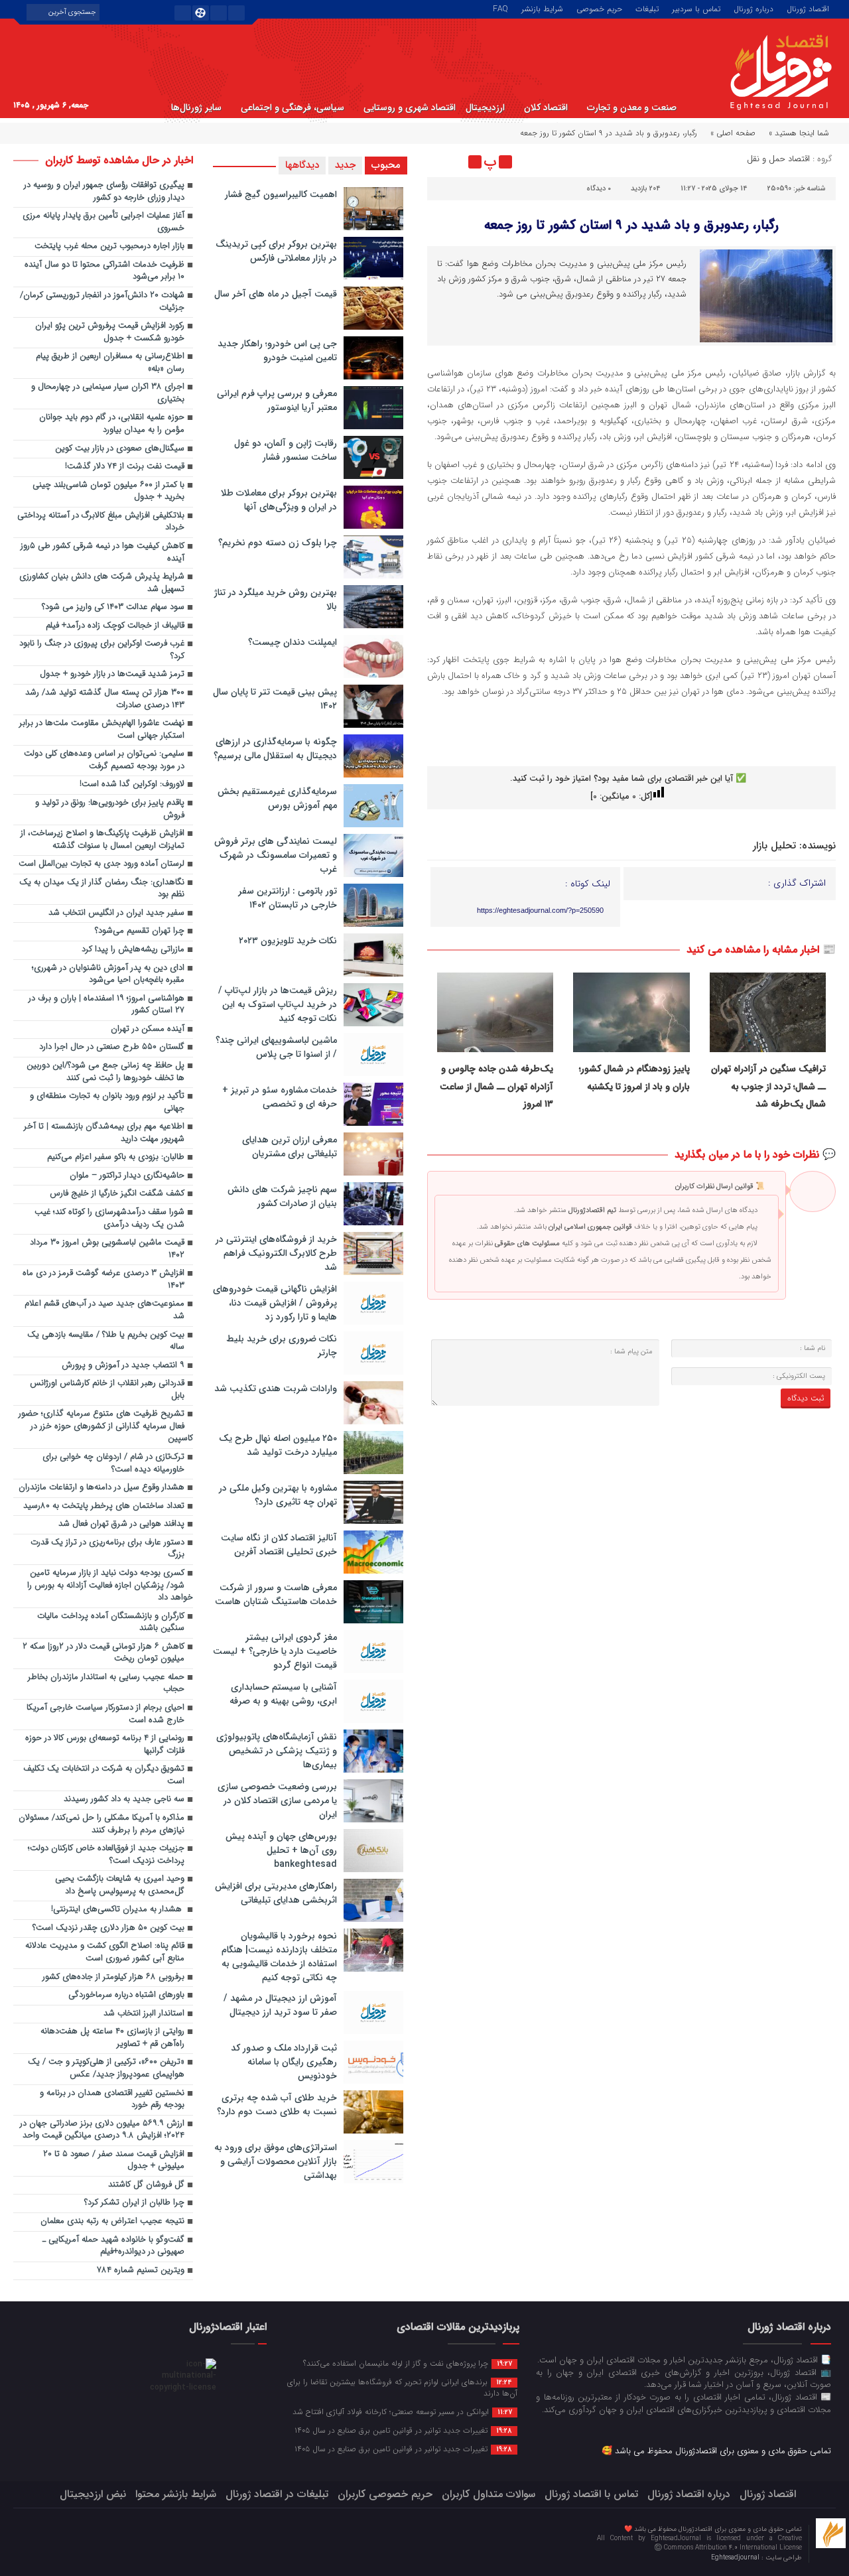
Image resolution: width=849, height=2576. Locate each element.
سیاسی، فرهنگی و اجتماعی (293, 107)
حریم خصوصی (599, 8)
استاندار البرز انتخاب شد (144, 2014)
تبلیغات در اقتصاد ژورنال (277, 2494)
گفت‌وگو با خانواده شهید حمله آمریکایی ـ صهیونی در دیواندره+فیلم (113, 2246)
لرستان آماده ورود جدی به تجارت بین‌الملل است (101, 864)
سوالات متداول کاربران (489, 2494)
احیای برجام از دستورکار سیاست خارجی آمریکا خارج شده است (105, 1714)
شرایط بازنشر (542, 8)
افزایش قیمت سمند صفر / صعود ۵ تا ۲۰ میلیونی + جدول (114, 2161)
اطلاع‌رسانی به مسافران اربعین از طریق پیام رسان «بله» (110, 363)
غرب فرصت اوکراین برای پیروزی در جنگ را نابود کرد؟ (102, 650)
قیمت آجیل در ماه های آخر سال (276, 294)
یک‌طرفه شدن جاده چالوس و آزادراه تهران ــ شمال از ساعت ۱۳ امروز (496, 1086)
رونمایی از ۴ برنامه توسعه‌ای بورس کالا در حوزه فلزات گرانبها (105, 1745)
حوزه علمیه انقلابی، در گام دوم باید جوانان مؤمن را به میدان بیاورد (112, 424)
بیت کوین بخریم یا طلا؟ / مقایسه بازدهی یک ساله (106, 1341)
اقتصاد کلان (546, 107)
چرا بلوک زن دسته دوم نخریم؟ (278, 543)
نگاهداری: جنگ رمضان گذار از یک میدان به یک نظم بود (102, 889)
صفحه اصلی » (733, 133)
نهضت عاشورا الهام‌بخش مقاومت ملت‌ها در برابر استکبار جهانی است (102, 730)
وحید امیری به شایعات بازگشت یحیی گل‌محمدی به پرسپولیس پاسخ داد (120, 1885)
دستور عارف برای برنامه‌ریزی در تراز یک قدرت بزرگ (107, 1549)
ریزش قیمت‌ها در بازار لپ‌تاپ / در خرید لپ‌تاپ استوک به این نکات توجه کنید (278, 1004)
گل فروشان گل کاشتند (146, 2185)
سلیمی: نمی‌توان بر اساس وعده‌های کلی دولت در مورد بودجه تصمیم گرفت (104, 760)
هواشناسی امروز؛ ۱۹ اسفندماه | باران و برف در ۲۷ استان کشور (106, 1005)
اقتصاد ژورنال (808, 8)
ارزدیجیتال (485, 107)
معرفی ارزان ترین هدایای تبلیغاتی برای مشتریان (290, 1147)
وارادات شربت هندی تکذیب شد (276, 1389)
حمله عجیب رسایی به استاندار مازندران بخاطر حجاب (106, 1684)
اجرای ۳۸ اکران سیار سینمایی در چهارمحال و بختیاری (108, 393)
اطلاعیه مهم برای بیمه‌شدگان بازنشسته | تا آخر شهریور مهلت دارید (104, 1133)
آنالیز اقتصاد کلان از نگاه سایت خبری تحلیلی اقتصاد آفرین (279, 1545)
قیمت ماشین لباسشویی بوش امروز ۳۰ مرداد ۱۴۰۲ (107, 1249)
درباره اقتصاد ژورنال (689, 2494)
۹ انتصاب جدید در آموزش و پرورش (123, 1366)
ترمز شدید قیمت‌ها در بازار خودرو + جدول (112, 674)
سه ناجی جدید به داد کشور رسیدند (124, 1799)
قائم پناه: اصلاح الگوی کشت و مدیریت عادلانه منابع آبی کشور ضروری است (105, 1952)
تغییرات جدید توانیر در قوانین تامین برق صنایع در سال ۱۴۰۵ (403, 2430)
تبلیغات (647, 8)
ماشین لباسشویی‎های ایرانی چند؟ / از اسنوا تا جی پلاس (276, 1047)
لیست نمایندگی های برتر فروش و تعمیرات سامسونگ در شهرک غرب (276, 855)
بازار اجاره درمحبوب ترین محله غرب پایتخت (109, 246)
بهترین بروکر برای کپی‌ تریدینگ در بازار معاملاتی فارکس (276, 251)
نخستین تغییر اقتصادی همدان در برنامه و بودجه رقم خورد (112, 2100)
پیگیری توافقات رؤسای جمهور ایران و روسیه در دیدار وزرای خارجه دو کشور (104, 192)
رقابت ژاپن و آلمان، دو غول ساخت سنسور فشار (286, 450)
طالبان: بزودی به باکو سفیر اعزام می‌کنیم (116, 1157)
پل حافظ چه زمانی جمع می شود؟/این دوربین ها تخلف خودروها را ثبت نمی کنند (105, 1072)
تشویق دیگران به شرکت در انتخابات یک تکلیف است (104, 1775)
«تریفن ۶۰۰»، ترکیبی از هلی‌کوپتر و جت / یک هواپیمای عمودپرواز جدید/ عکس (106, 2068)
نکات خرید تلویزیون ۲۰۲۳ (288, 941)
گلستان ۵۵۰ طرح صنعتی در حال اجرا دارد (112, 1047)
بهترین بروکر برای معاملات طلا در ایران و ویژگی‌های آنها (279, 500)
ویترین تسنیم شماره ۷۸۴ (141, 2271)
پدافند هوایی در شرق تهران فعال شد (121, 1524)
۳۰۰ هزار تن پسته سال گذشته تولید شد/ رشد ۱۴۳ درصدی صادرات (105, 699)
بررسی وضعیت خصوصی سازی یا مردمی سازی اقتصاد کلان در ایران (277, 1800)
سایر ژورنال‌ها (196, 107)
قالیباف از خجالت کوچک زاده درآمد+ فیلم (115, 626)
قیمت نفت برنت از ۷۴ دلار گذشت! (125, 467)
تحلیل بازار (774, 846)
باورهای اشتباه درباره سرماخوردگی (126, 1995)
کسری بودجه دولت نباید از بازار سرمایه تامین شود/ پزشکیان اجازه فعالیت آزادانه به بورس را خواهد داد (110, 1586)
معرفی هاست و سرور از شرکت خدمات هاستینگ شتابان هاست (276, 1594)
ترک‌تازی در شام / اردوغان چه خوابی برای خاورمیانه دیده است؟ (113, 1463)
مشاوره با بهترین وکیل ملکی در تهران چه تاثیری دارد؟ (278, 1495)
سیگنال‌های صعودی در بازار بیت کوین (120, 449)
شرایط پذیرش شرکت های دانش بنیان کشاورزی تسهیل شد (102, 583)
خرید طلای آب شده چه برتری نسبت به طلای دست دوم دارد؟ (277, 2105)
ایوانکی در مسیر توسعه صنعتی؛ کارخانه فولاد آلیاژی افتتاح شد (402, 2411)
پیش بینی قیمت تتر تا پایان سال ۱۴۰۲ (275, 699)
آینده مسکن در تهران (148, 1029)
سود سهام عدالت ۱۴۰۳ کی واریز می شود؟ (113, 607)
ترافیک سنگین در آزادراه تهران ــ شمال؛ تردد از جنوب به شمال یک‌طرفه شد (768, 1086)
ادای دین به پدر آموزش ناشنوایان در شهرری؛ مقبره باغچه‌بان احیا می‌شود (108, 975)
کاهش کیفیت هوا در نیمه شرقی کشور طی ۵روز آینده (102, 553)
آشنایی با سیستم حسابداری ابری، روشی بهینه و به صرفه (283, 1694)
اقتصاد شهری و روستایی (410, 107)
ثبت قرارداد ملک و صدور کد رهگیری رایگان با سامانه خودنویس (284, 2062)
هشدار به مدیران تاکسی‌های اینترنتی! (118, 1910)
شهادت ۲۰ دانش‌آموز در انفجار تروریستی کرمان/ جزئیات (102, 302)
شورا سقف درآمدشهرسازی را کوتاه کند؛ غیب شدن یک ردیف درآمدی (109, 1219)
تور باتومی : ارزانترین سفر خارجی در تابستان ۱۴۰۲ (288, 898)
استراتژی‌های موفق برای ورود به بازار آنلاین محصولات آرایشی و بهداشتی (276, 2161)
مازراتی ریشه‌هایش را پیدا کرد (133, 950)
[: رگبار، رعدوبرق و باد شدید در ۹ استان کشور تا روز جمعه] (439, 162)
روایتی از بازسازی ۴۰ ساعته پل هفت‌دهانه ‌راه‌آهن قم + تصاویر (112, 2038)
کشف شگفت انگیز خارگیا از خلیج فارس (117, 1194)
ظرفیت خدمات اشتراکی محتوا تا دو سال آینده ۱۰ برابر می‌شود (104, 271)
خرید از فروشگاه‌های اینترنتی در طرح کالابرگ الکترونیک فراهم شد (276, 1253)
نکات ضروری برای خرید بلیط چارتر (282, 1346)
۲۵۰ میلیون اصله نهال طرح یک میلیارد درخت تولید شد (278, 1445)
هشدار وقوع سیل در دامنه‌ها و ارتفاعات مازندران (101, 1488)
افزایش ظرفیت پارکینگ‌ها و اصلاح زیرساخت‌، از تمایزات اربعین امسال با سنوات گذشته (102, 840)
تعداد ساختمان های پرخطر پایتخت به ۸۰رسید (104, 1506)
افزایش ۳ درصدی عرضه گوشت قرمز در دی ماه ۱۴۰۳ (103, 1280)
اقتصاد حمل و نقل (778, 159)
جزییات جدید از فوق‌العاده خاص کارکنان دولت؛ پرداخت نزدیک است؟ (106, 1855)
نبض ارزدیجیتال (93, 2494)
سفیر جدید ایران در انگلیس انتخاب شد (116, 913)
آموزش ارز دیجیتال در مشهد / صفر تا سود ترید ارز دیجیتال (280, 2005)
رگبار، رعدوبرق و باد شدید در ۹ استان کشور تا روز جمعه (631, 225)
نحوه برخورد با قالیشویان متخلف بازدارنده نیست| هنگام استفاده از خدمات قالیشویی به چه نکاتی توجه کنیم (279, 1957)
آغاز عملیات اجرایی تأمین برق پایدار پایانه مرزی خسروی (103, 222)
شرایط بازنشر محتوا (176, 2494)
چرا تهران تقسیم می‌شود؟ (140, 931)
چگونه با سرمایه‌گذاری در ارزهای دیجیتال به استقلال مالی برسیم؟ (275, 749)
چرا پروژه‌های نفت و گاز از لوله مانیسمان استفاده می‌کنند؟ (408, 2363)
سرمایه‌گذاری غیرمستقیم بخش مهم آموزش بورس (277, 798)
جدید (345, 165)
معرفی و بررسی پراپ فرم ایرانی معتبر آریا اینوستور (277, 400)
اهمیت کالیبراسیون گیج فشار (281, 194)
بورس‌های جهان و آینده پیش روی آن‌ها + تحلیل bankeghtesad (281, 1850)
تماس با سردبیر (696, 8)
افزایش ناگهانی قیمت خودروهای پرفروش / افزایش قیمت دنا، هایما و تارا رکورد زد (275, 1303)
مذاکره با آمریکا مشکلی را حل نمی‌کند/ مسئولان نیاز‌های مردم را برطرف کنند (101, 1824)
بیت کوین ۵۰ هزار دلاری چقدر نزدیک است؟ (108, 1928)
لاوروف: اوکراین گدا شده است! (132, 784)
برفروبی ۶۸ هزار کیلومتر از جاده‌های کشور (113, 1977)
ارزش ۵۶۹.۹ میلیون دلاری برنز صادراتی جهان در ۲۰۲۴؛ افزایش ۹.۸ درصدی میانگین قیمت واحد (102, 2130)
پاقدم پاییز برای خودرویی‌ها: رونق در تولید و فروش (110, 809)
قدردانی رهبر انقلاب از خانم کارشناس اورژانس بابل (107, 1390)
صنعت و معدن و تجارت (632, 107)
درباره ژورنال (753, 8)
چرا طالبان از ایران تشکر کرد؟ (134, 2203)
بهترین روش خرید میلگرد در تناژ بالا (276, 599)
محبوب (386, 165)
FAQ (500, 8)
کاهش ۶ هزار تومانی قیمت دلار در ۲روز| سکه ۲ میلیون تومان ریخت (103, 1653)
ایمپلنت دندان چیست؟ (293, 642)
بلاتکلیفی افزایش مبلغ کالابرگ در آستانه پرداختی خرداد (101, 522)
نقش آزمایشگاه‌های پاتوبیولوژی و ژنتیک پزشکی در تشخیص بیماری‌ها (277, 1751)
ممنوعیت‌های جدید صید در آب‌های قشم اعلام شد (104, 1310)
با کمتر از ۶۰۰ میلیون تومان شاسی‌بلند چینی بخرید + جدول (108, 492)
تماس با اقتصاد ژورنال (591, 2494)
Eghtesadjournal (736, 2558)
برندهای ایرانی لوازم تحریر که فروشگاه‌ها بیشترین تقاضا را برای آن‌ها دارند (402, 2387)
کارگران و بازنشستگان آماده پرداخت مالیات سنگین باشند (111, 1623)
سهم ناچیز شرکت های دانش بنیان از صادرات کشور (282, 1196)
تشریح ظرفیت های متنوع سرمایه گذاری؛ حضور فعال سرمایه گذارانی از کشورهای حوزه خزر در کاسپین (106, 1426)
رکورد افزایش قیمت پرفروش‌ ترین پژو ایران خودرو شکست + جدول (110, 332)
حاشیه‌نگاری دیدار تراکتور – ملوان (127, 1176)
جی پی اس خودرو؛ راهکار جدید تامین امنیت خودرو (277, 351)
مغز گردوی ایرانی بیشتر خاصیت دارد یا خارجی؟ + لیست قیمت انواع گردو (275, 1651)
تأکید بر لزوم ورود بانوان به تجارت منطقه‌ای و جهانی (107, 1103)
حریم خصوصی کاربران (385, 2494)
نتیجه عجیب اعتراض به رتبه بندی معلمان (112, 2221)
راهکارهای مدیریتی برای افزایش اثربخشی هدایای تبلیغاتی (276, 1893)
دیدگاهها (302, 165)
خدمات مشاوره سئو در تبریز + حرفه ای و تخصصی (280, 1097)
